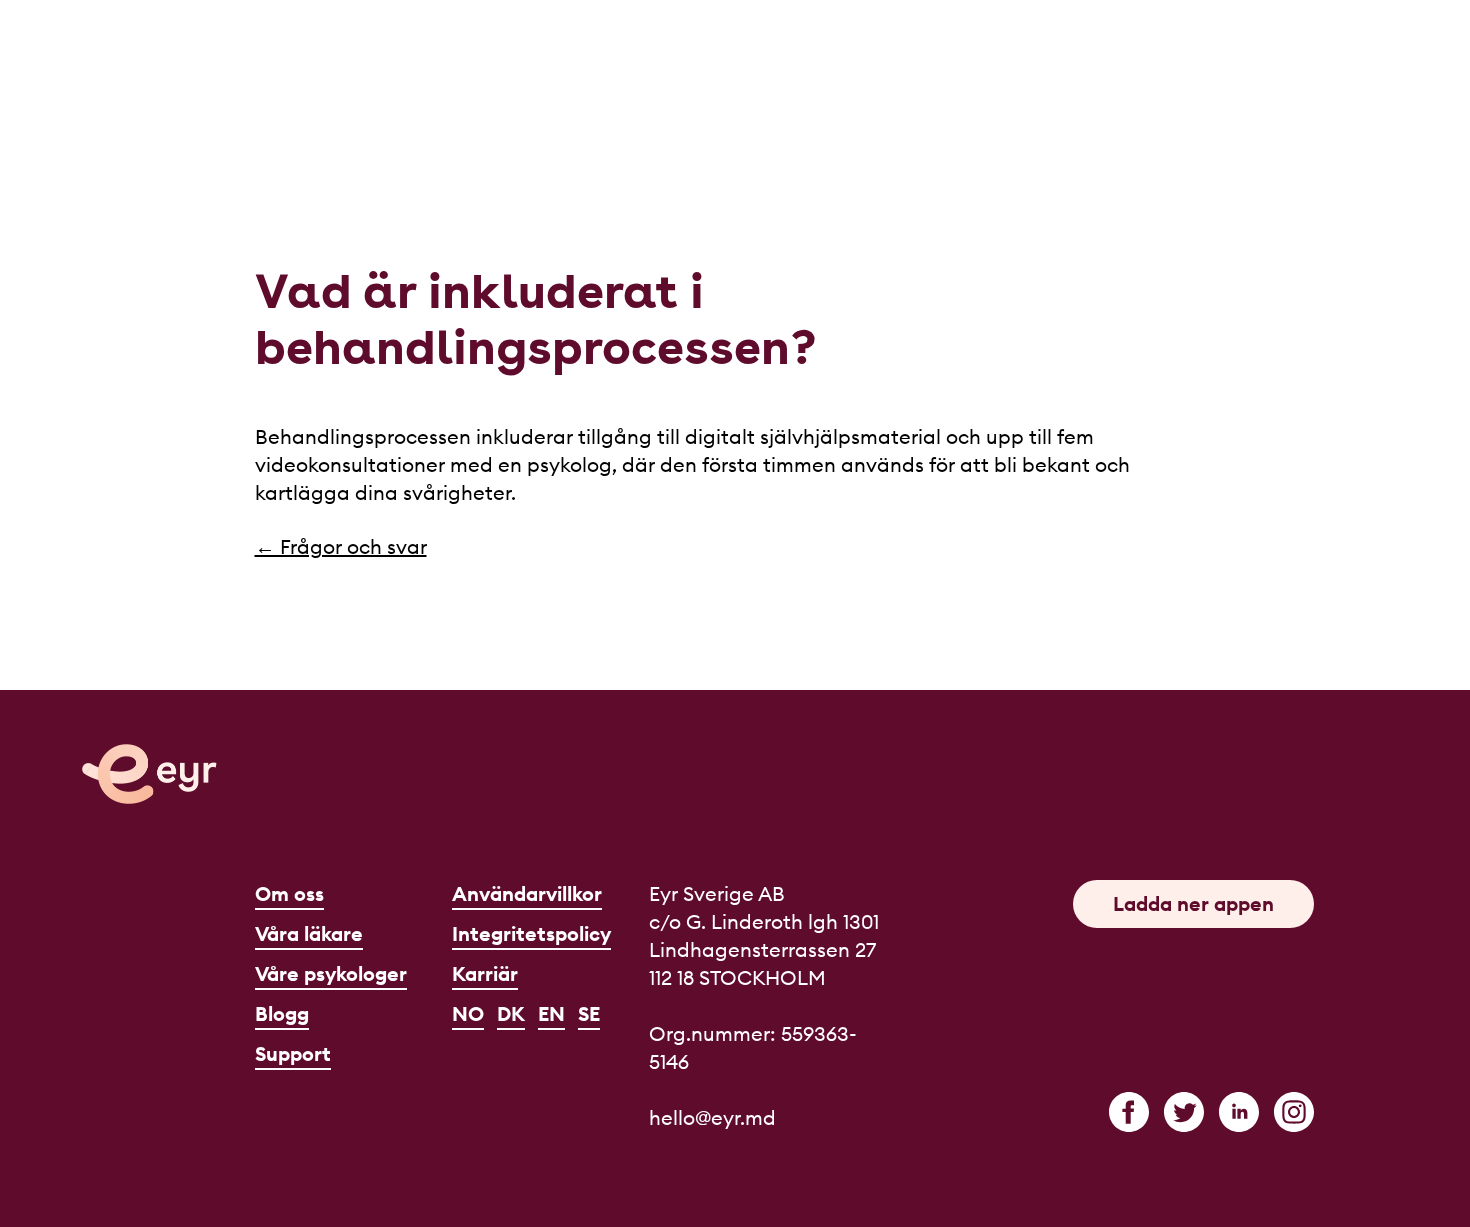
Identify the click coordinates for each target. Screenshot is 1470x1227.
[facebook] (1129, 1112)
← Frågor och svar (341, 546)
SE (589, 1013)
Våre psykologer (331, 973)
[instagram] (1294, 1112)
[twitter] (1184, 1112)
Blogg (282, 1013)
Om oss (289, 893)
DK (511, 1013)
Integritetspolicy (531, 933)
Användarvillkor (527, 893)
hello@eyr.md (712, 1117)
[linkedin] (1239, 1112)
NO (468, 1013)
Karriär (485, 973)
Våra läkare (309, 933)
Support (293, 1053)
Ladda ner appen (1193, 903)
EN (551, 1013)
